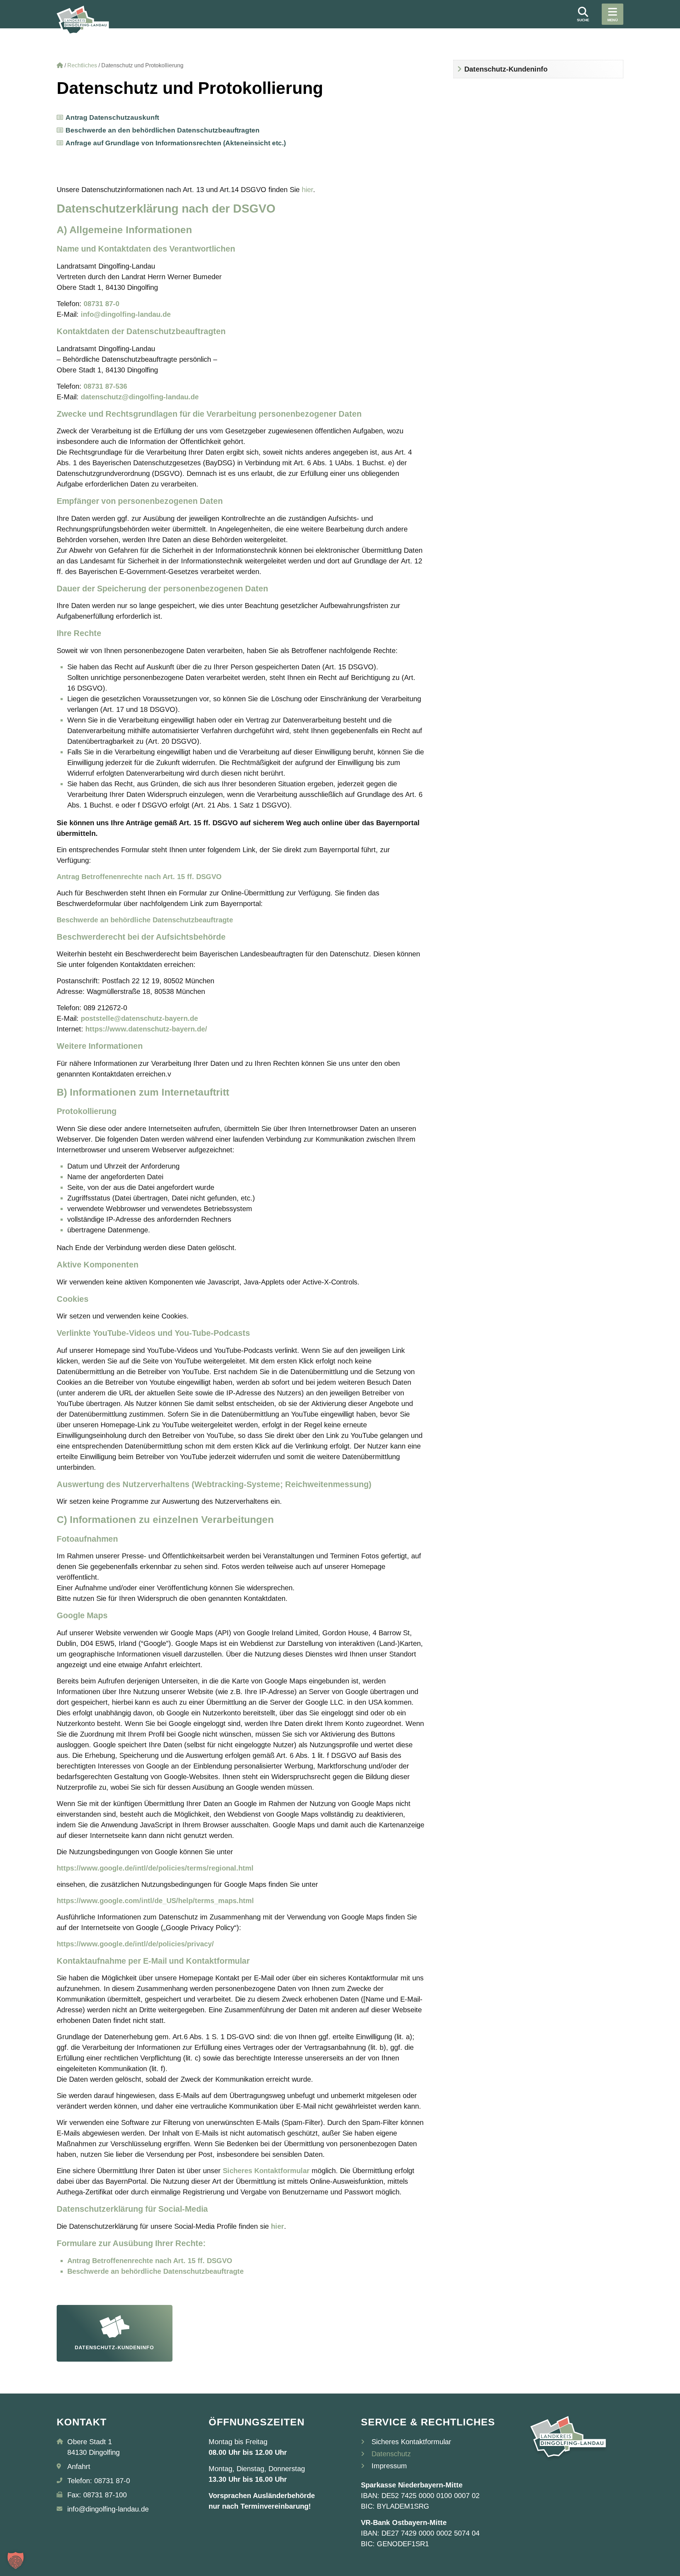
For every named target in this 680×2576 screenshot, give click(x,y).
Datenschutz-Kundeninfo (506, 69)
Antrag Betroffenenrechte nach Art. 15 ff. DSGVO (150, 2261)
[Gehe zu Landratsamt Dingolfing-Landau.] (60, 65)
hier (307, 190)
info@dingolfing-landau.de (126, 314)
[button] (16, 2560)
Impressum (389, 2466)
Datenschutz (391, 2454)
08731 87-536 (105, 386)
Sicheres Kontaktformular (411, 2442)
